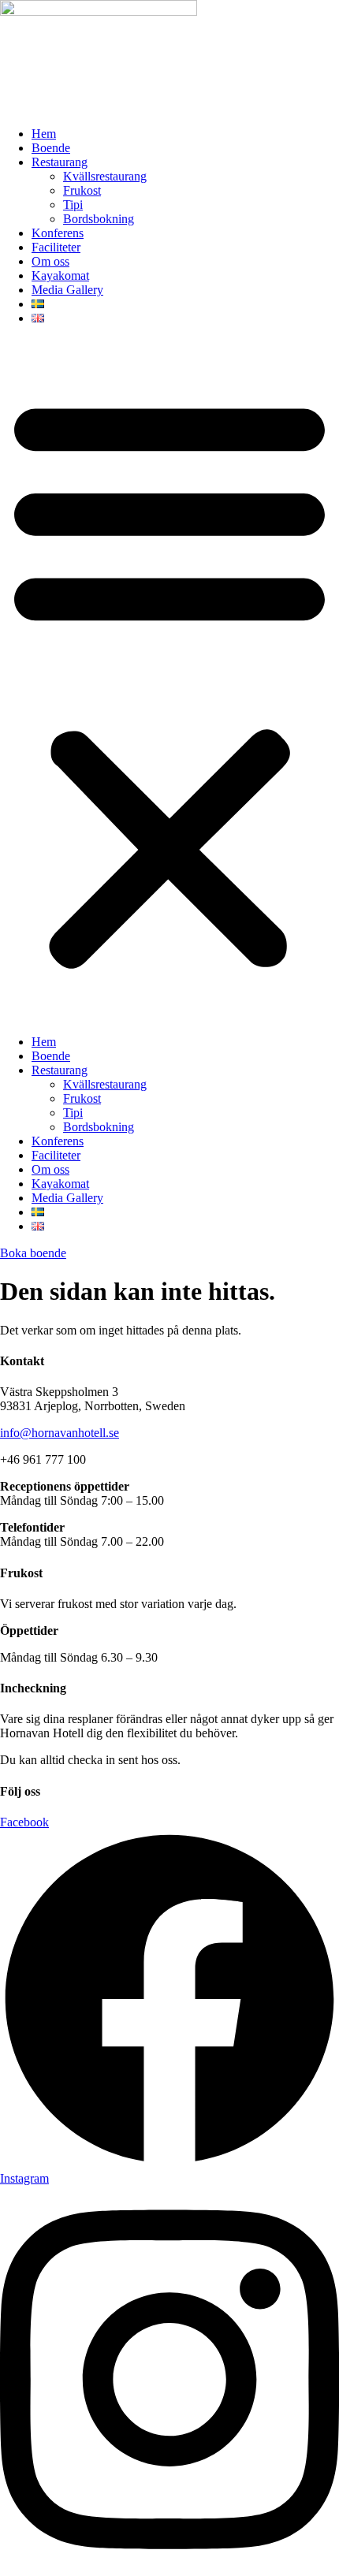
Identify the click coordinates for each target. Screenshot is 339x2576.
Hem (44, 134)
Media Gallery (67, 290)
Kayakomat (60, 275)
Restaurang (60, 162)
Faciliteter (56, 247)
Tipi (73, 205)
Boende (51, 148)
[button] (169, 680)
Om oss (50, 261)
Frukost (82, 190)
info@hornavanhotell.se (60, 1433)
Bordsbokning (99, 219)
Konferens (58, 233)
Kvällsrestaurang (105, 176)
